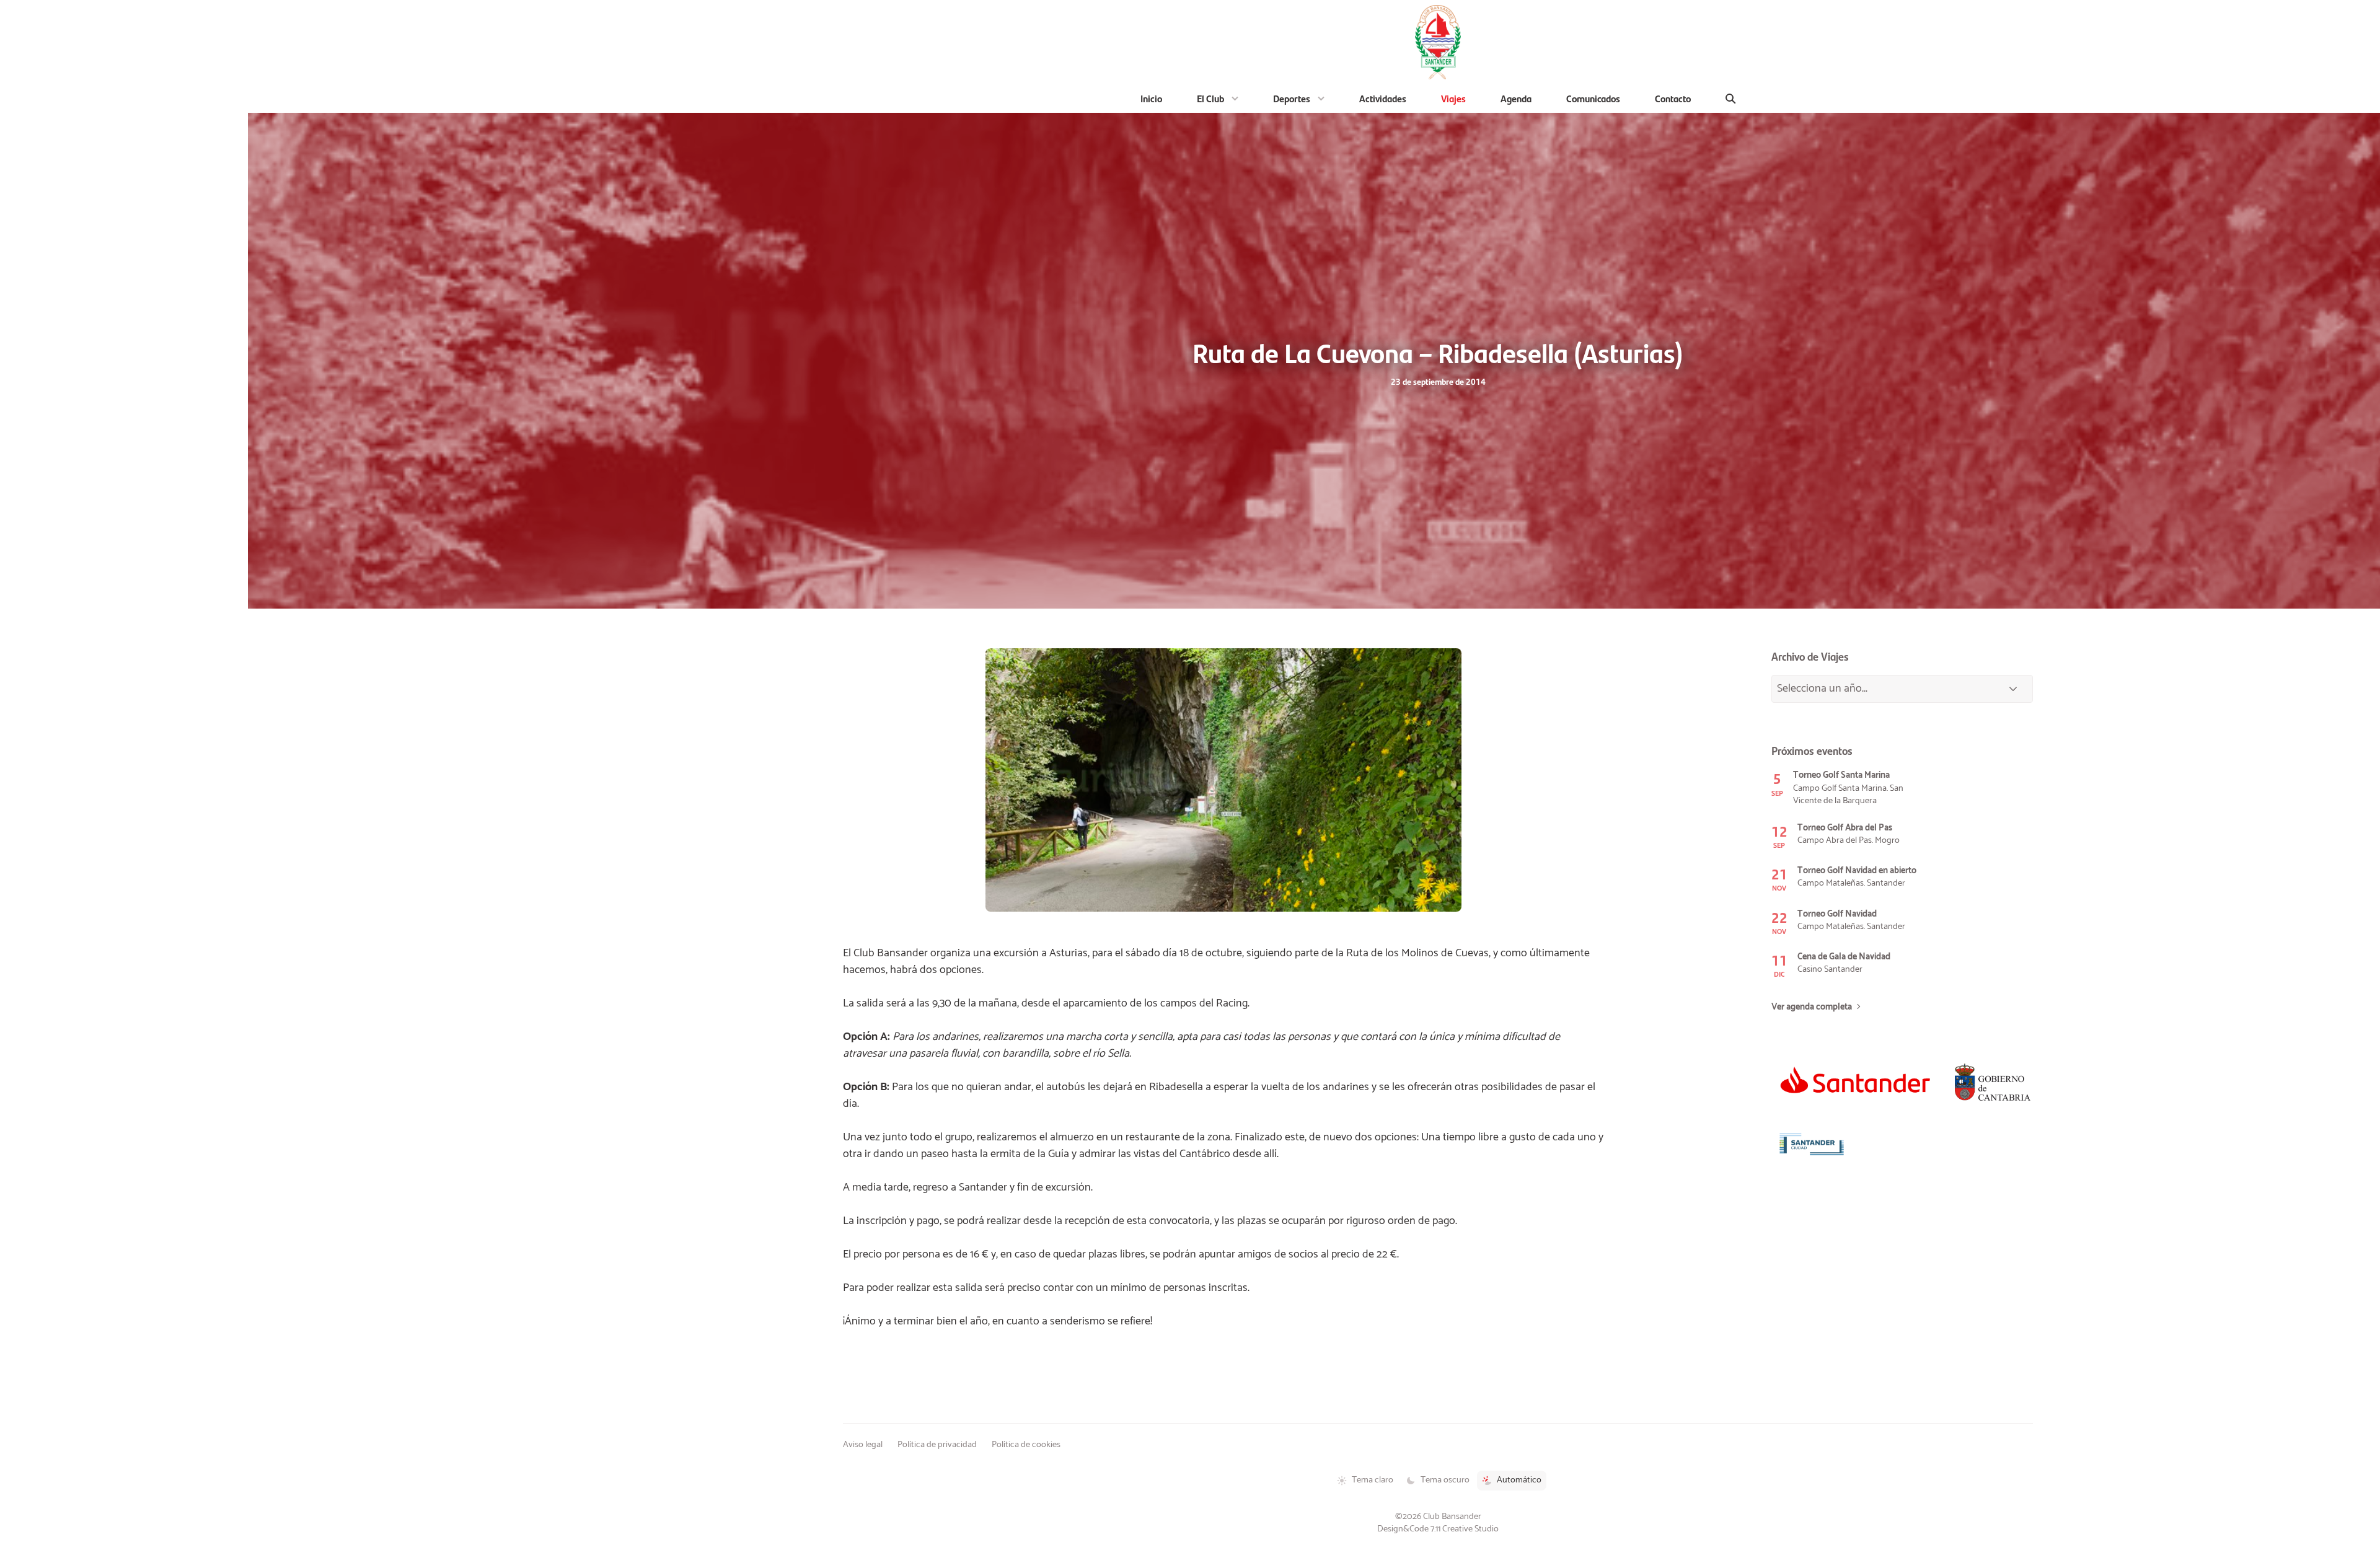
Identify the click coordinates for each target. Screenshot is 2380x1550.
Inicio (1151, 98)
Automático (1519, 1480)
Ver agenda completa (1812, 1007)
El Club (1210, 98)
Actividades (1383, 98)
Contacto (1673, 98)
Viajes (1453, 98)
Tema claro (1373, 1480)
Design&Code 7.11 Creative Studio (1438, 1529)
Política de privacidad (937, 1445)
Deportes (1292, 98)
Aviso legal (863, 1445)
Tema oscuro (1445, 1480)
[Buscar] (1731, 99)
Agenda (1516, 98)
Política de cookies (1026, 1445)
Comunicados (1593, 98)
